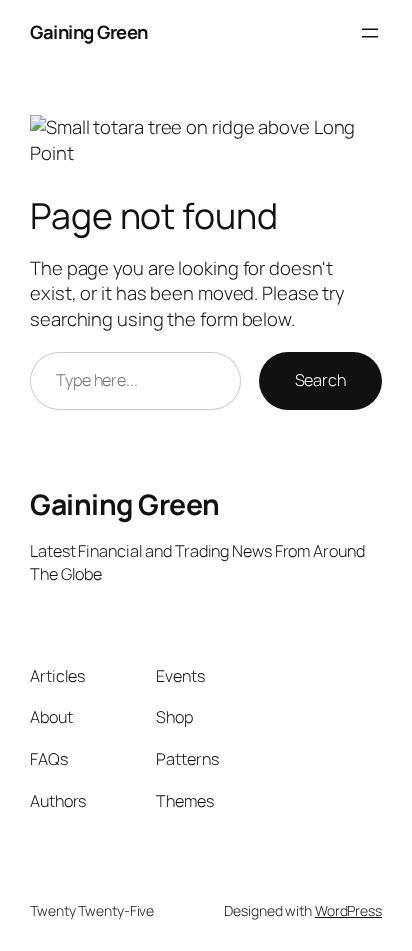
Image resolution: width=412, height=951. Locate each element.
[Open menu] (370, 33)
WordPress (348, 910)
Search (320, 380)
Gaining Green (89, 32)
